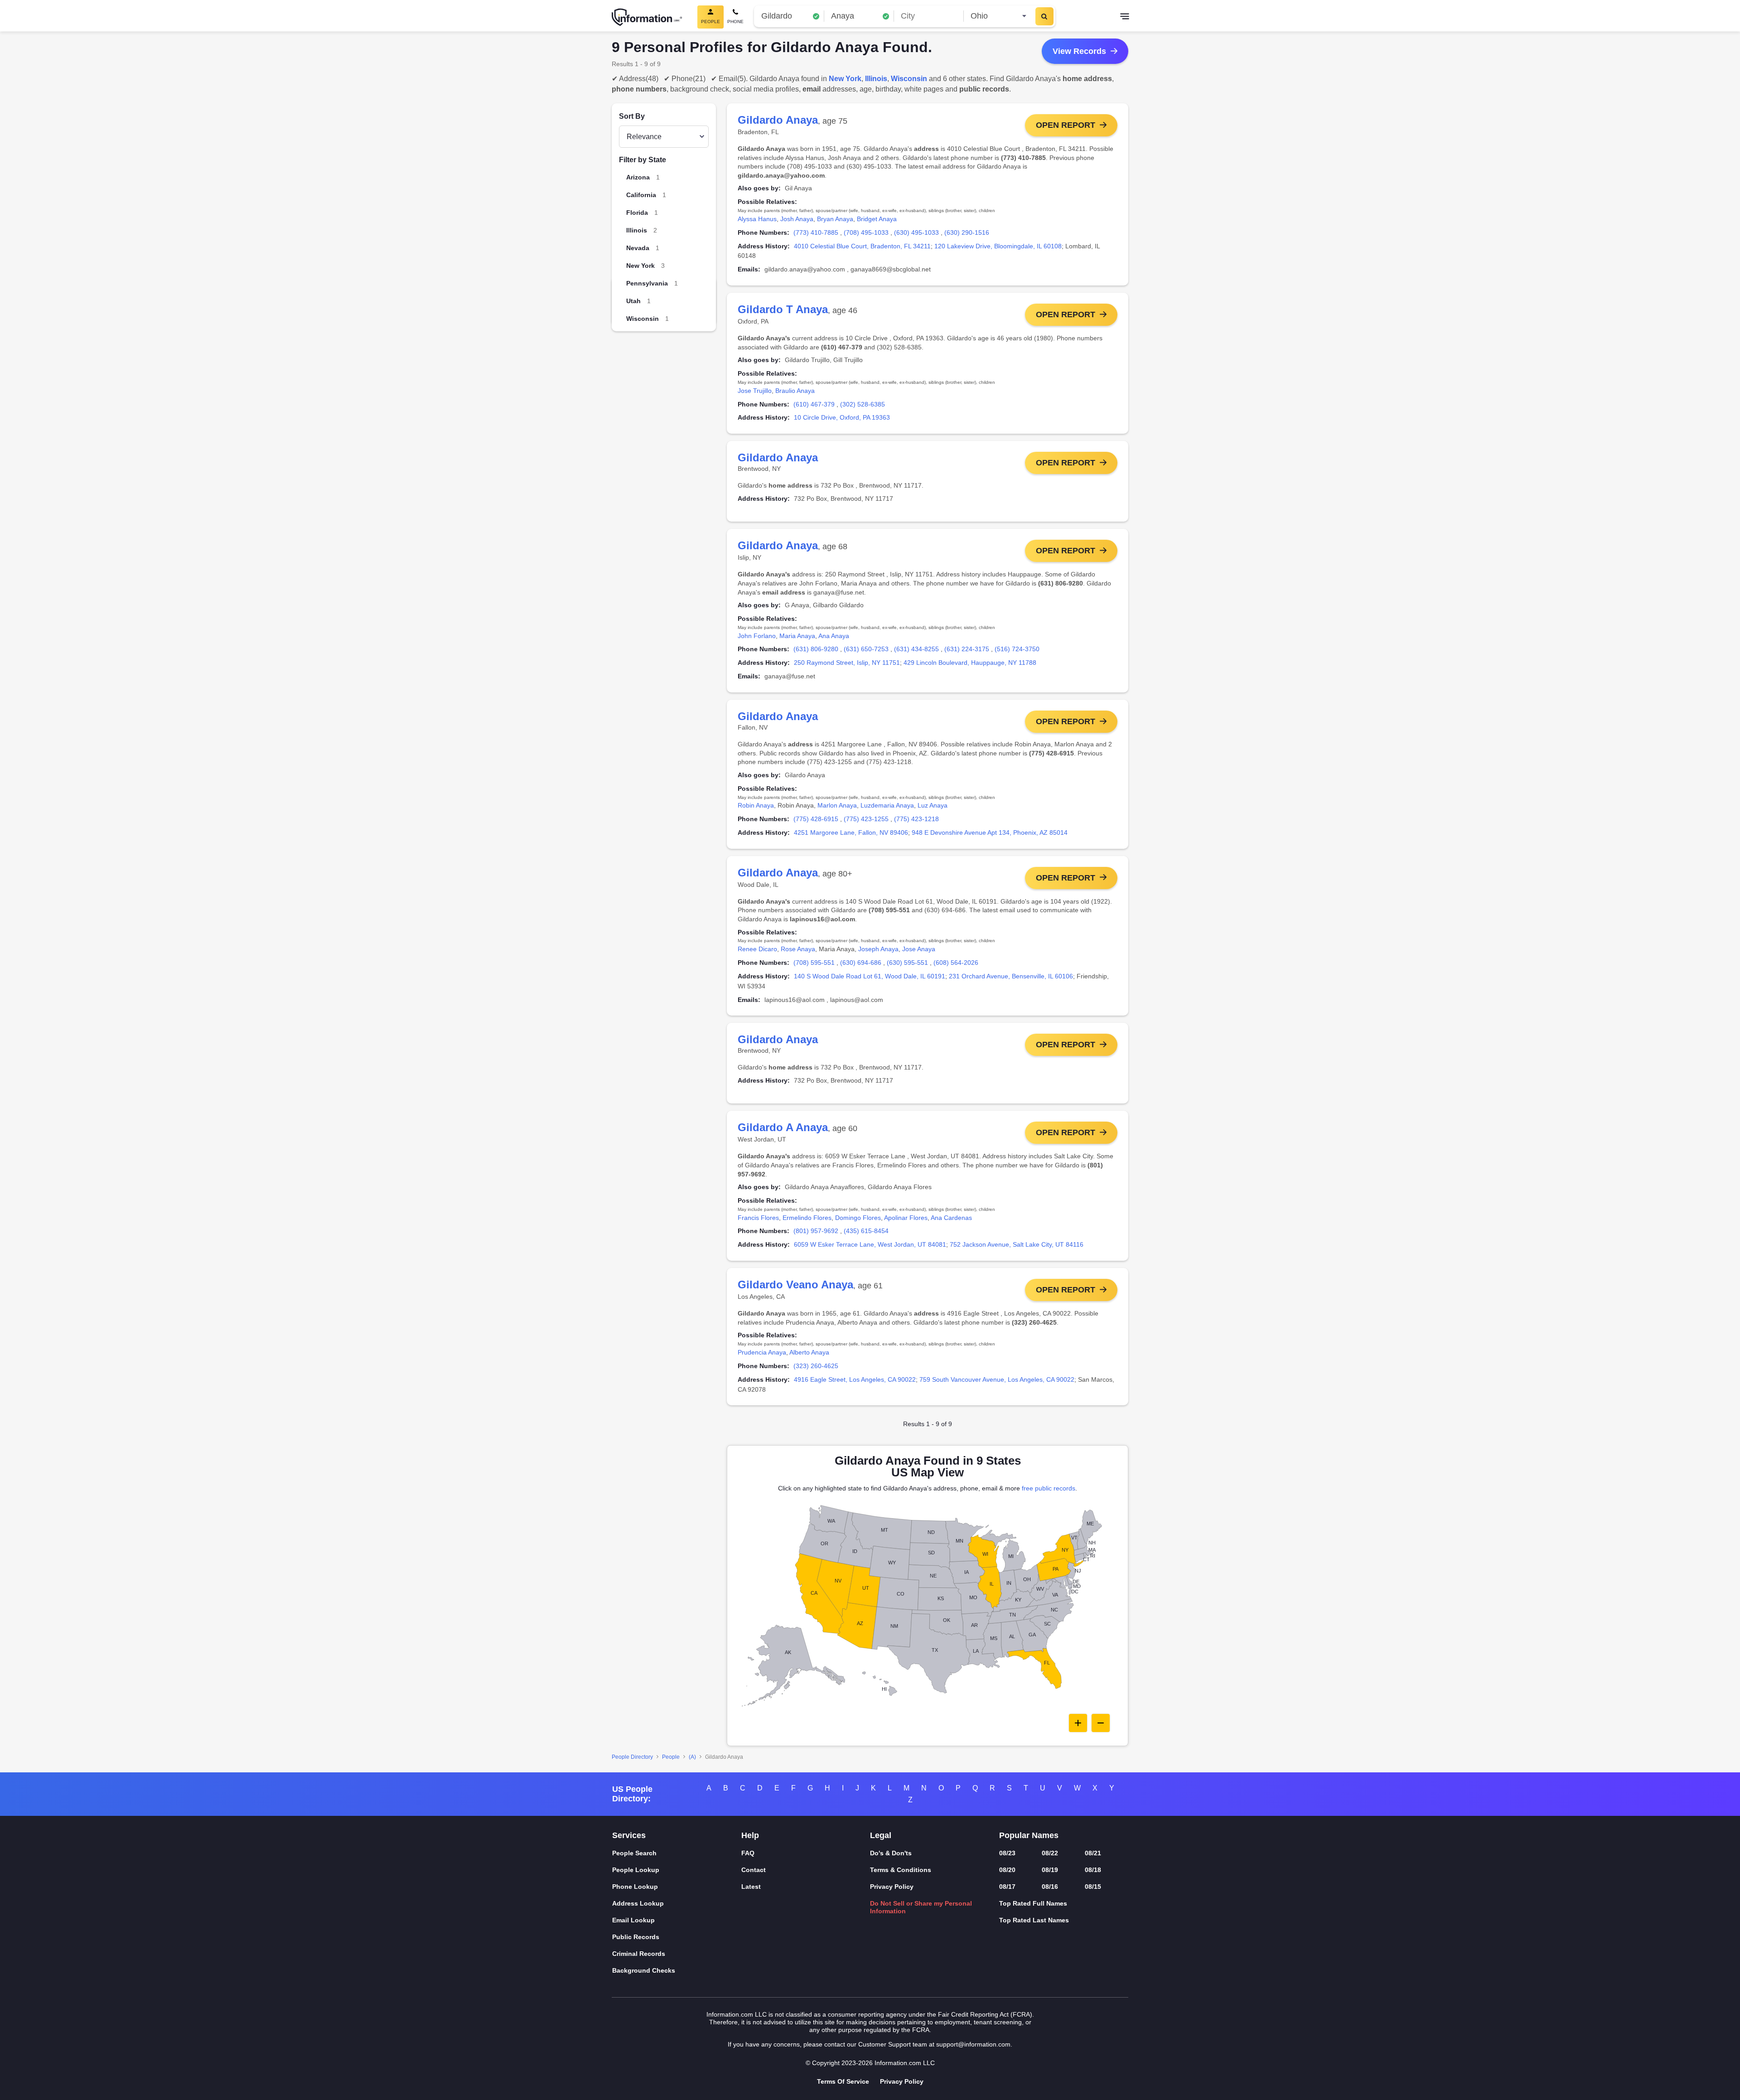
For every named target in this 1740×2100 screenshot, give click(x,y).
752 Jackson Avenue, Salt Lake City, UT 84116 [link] (1017, 1244)
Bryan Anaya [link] (835, 219)
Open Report (1066, 125)
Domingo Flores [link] (858, 1218)
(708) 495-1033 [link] (866, 232)
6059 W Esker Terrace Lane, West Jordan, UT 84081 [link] (870, 1244)
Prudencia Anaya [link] (762, 1352)
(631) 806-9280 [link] (816, 649)
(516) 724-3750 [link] (1017, 649)
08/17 (1007, 1887)
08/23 (1007, 1853)
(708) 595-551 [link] (814, 963)
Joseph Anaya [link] (878, 949)
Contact (754, 1870)
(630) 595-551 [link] (907, 963)
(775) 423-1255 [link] (866, 819)
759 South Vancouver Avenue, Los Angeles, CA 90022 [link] (997, 1379)
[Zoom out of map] (1101, 1723)
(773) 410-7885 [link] (816, 232)
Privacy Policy (892, 1887)
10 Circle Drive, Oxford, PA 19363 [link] (842, 417)
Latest (751, 1887)
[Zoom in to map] (1078, 1723)
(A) (692, 1757)
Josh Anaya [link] (797, 219)
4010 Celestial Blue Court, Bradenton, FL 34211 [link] (862, 246)
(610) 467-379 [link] (814, 404)
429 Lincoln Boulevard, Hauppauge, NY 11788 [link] (970, 663)
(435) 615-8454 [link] (866, 1231)
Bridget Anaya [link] (877, 219)
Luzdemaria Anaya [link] (887, 805)
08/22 (1050, 1853)
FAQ (748, 1853)
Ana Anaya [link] (834, 636)
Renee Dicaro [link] (757, 949)
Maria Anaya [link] (797, 636)
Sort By (632, 116)
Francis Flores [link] (758, 1218)
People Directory (632, 1757)
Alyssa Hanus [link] (757, 219)
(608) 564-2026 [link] (956, 963)
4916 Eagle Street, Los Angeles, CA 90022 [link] (855, 1379)
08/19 (1050, 1870)
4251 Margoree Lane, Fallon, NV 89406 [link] (851, 832)
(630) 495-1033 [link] (916, 232)
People (671, 1757)
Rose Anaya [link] (798, 949)
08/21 (1093, 1853)
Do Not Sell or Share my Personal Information (921, 1907)
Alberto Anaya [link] (809, 1352)
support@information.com (973, 2044)
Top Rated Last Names (1034, 1920)
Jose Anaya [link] (919, 949)
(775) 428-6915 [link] (816, 819)
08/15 (1093, 1887)
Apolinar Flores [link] (906, 1218)
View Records (1079, 51)
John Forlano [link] (757, 636)
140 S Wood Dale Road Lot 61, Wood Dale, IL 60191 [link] (870, 976)
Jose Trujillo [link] (755, 391)
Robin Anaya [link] (756, 805)
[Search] (1044, 16)
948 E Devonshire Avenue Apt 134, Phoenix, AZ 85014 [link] (990, 832)
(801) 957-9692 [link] (816, 1231)
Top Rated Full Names (1033, 1903)
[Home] (647, 17)
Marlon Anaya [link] (837, 805)
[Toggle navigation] (1125, 17)
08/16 (1050, 1887)
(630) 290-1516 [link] (967, 232)
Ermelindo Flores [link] (807, 1218)
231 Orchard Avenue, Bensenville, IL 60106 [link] (1011, 976)
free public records (1049, 1488)
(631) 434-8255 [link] (916, 649)
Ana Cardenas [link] (951, 1218)
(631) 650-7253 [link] (866, 649)
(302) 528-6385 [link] (863, 404)
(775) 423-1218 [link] (916, 819)
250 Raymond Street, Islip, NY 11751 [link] (847, 663)
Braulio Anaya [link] (795, 391)
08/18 (1093, 1870)
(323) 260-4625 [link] (816, 1366)
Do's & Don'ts (891, 1853)
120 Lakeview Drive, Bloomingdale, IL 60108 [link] (998, 246)
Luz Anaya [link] (933, 805)
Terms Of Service (843, 2081)
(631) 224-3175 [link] (967, 649)
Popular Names (1029, 1835)
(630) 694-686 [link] (861, 963)
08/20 (1007, 1870)
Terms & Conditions (901, 1870)
